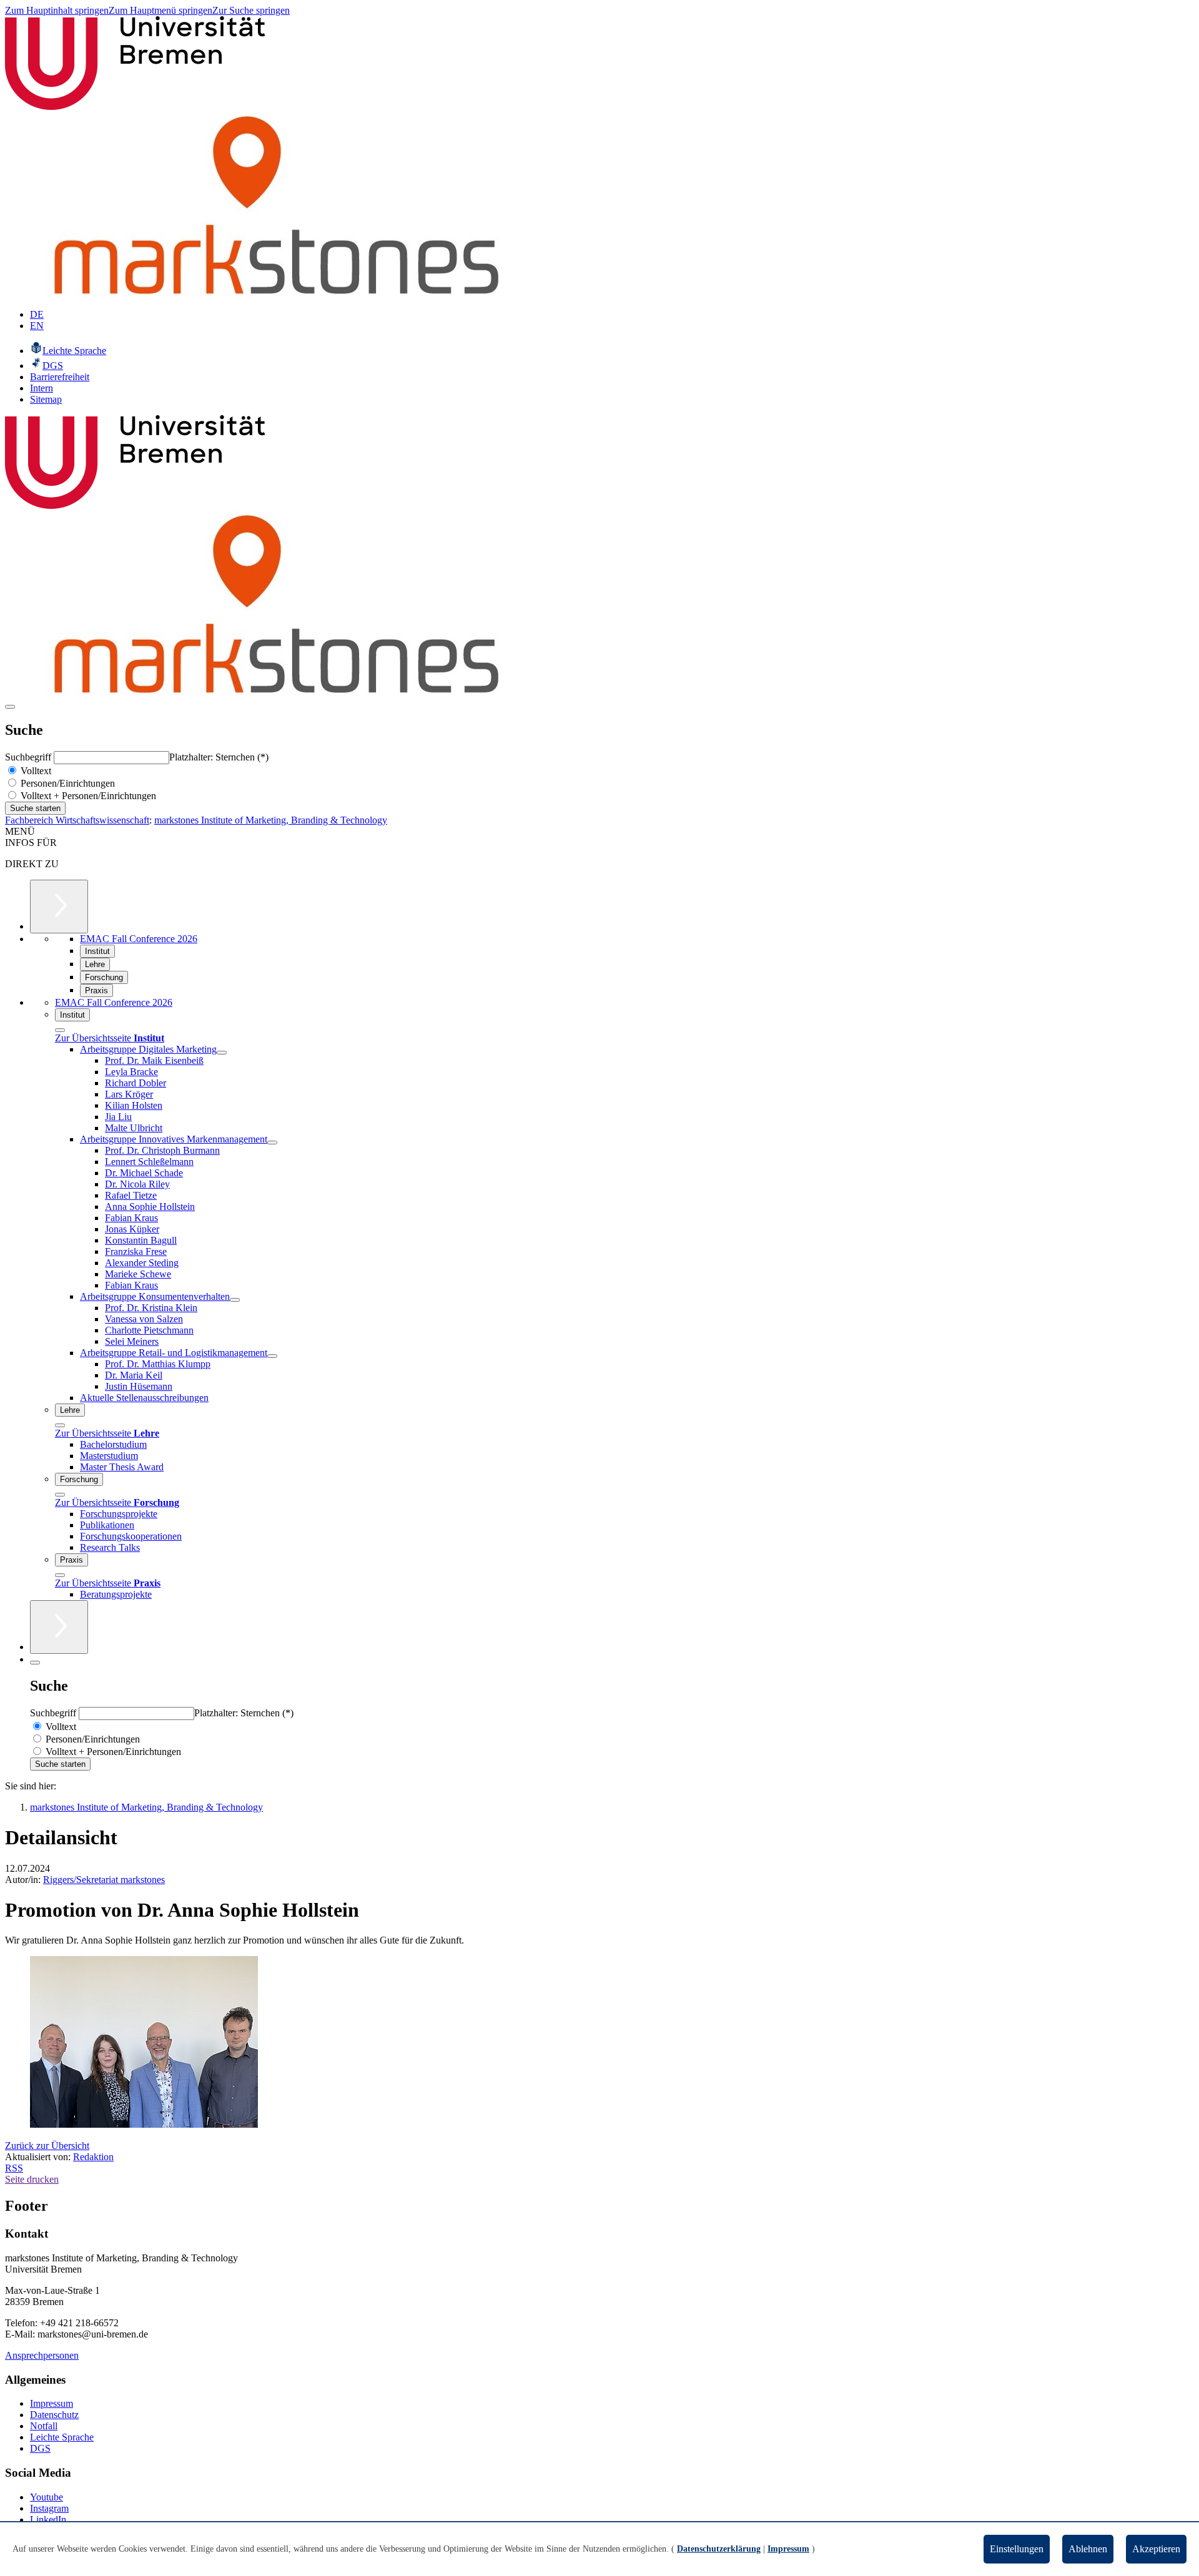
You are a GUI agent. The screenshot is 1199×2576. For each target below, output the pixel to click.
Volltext (35, 771)
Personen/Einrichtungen (67, 783)
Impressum (52, 2403)
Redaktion (93, 2157)
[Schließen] (60, 1030)
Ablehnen (1088, 2549)
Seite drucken (32, 2179)
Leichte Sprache (62, 2437)
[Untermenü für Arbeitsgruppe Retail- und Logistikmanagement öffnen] (272, 1356)
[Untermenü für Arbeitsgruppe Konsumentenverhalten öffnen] (235, 1300)
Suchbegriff (29, 757)
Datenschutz (54, 2415)
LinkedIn (48, 2519)
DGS (40, 2448)
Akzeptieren (1156, 2549)
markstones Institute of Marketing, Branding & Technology (271, 820)
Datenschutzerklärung (719, 2549)
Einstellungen (1017, 2549)
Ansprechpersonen (42, 2355)
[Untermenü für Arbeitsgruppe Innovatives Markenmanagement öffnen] (272, 1143)
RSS (14, 2168)
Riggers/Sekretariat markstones (104, 1880)
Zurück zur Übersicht (47, 2146)
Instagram (49, 2508)
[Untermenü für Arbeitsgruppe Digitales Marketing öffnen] (222, 1053)
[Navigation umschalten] (10, 707)
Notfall (44, 2426)
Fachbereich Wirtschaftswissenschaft (77, 820)
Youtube (47, 2497)
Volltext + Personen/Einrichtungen (87, 796)
